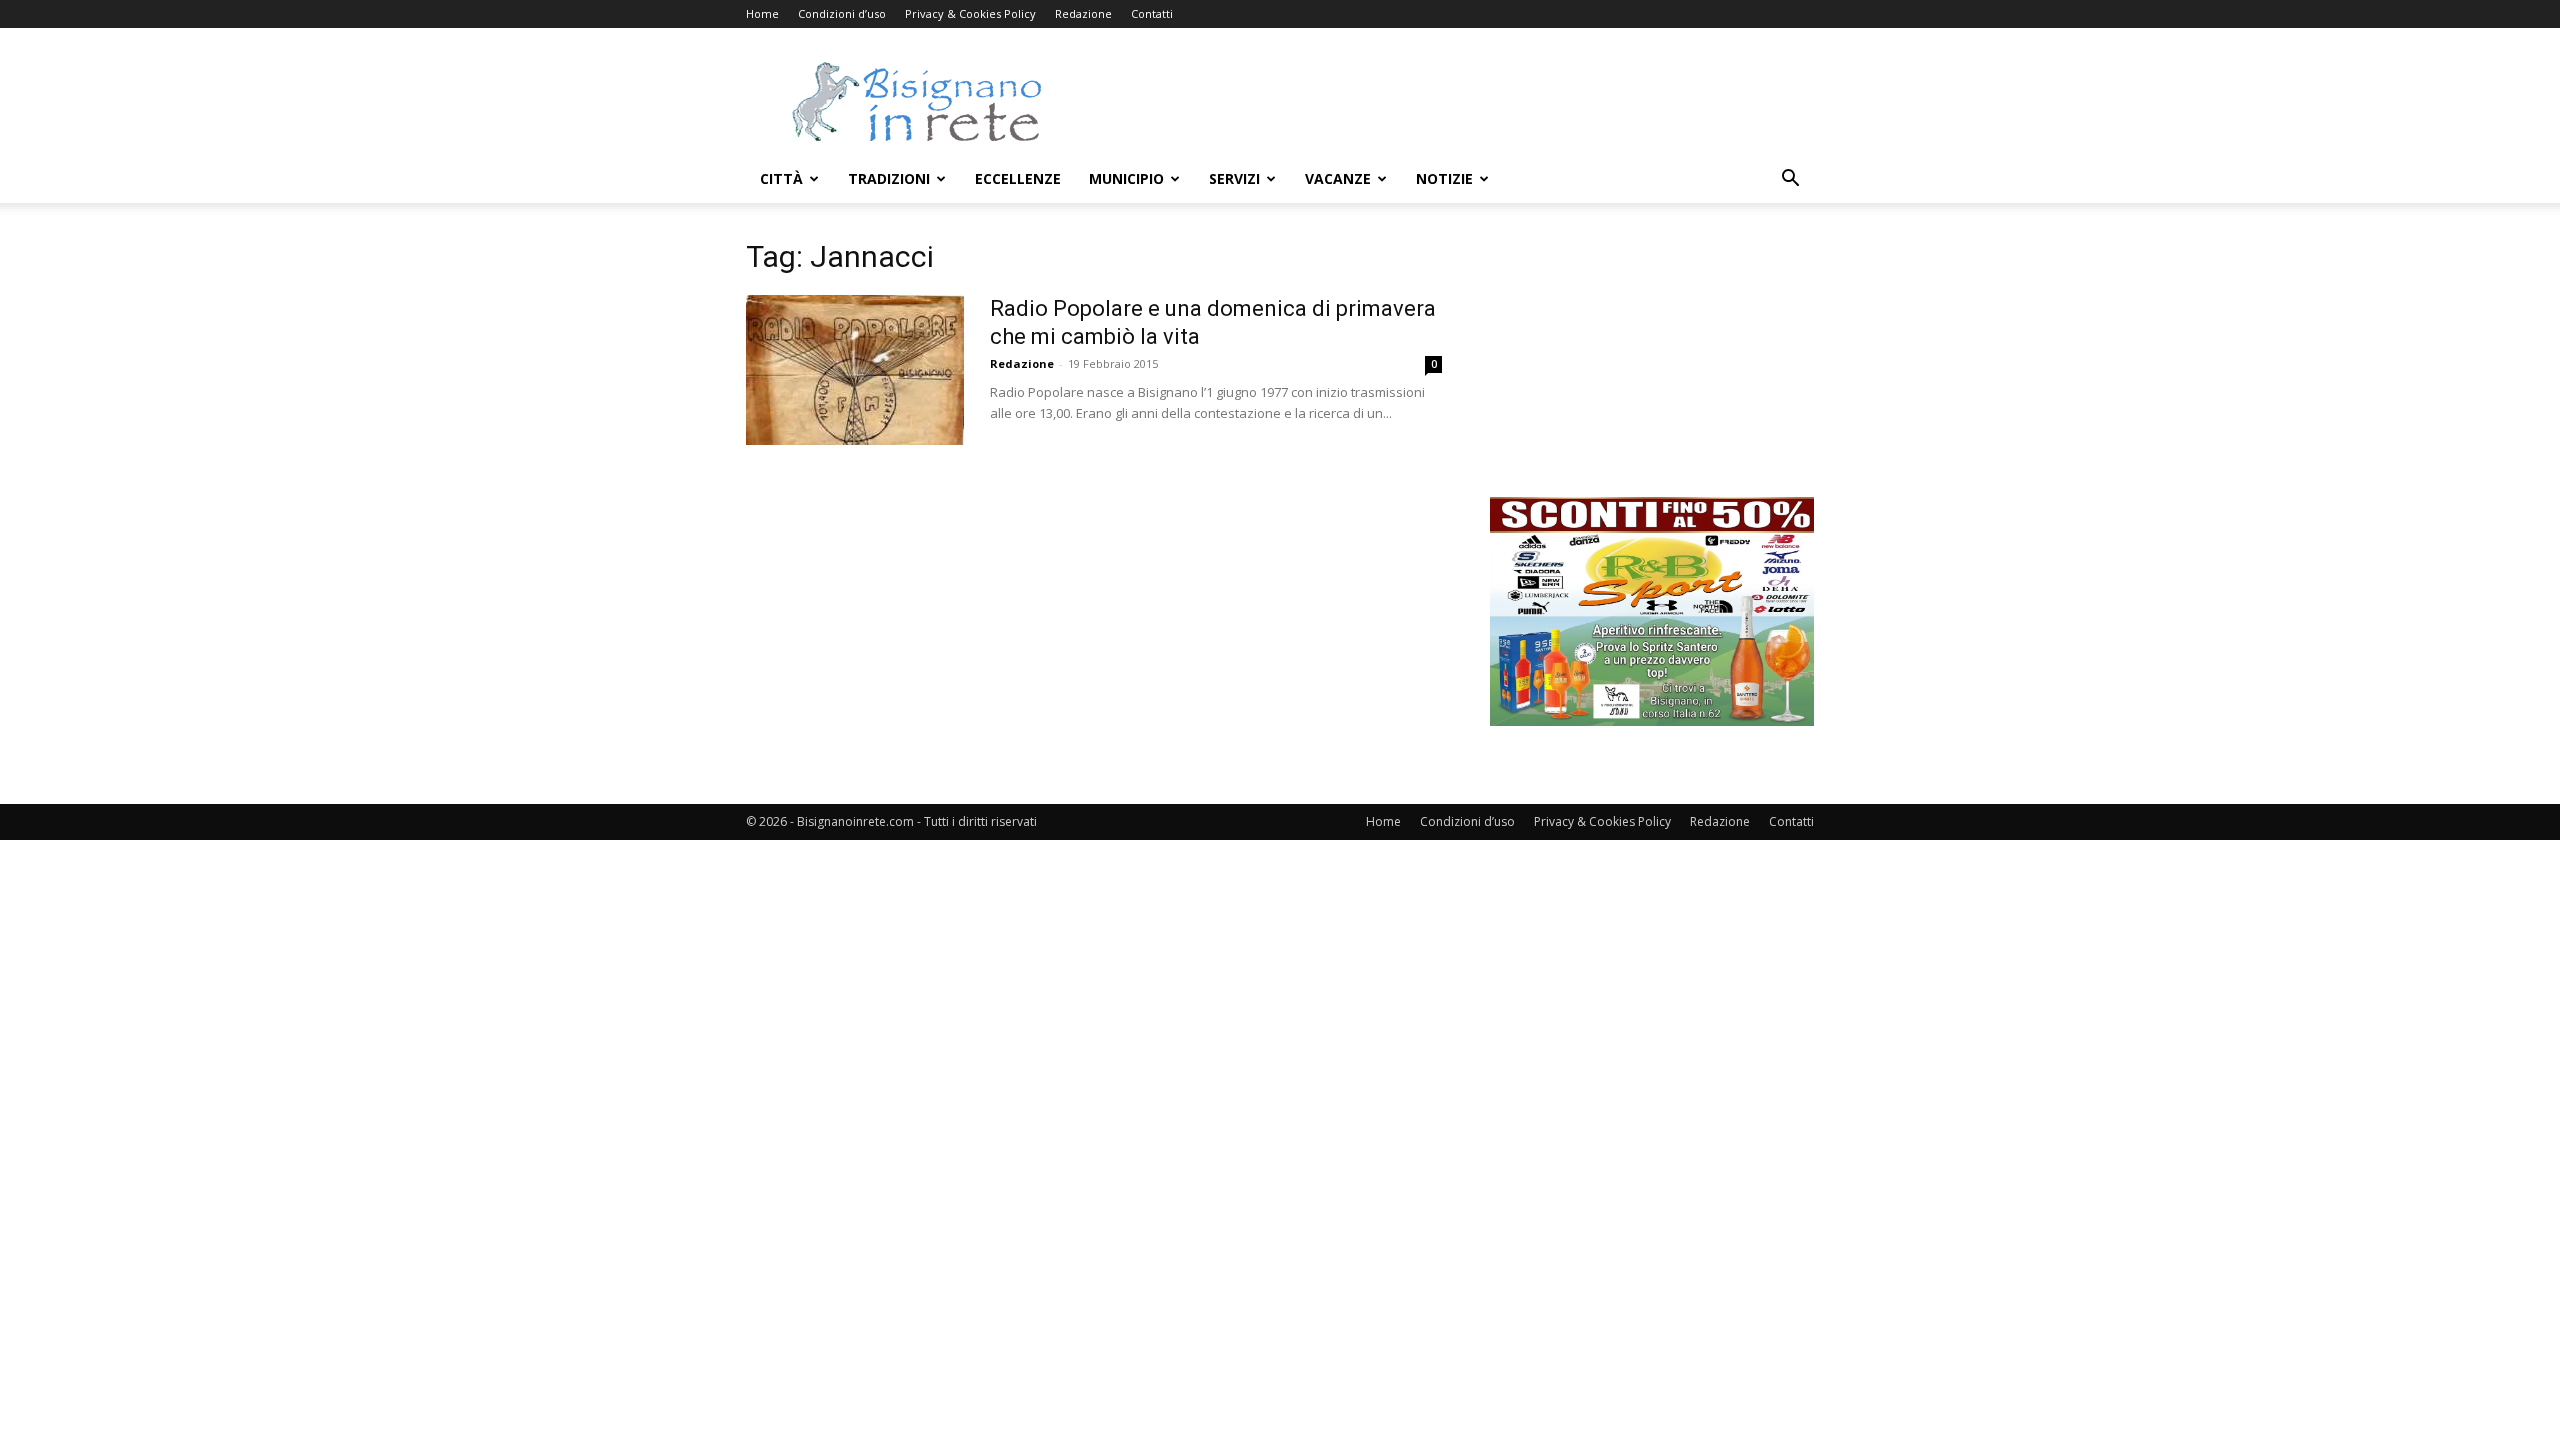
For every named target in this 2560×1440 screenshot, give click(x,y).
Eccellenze (1018, 178)
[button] (1790, 180)
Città (781, 178)
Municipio (1126, 178)
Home (762, 13)
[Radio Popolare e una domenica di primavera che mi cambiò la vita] (855, 370)
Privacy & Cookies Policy (970, 13)
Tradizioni (889, 178)
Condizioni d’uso (842, 13)
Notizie (1444, 178)
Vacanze (1338, 178)
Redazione (1083, 13)
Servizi (1234, 178)
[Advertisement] (1450, 101)
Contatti (1152, 13)
